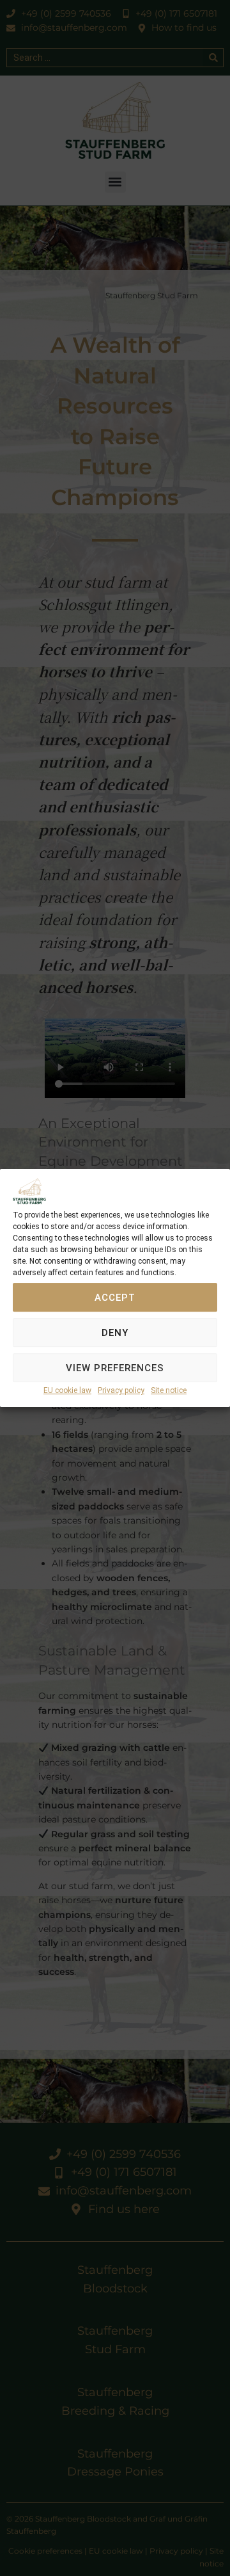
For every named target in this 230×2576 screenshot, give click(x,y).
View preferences (115, 1368)
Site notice (169, 1391)
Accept (115, 1298)
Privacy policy (121, 1391)
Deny (115, 1333)
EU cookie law (67, 1391)
